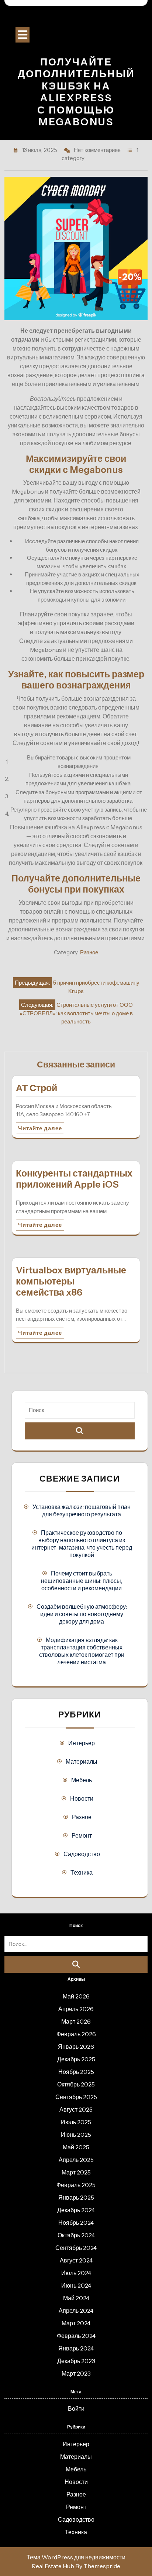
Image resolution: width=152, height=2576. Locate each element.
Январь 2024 (76, 2348)
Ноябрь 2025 (76, 2072)
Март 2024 (76, 2323)
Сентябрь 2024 (76, 2248)
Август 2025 (76, 2109)
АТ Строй (37, 1088)
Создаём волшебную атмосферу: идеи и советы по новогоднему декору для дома (82, 1614)
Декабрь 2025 (76, 2059)
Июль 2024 (76, 2273)
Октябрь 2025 (76, 2084)
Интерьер (82, 1743)
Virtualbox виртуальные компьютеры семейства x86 (71, 1281)
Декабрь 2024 (76, 2210)
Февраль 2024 (76, 2336)
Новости (82, 1798)
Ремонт (82, 1835)
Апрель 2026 (76, 2009)
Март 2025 (76, 2172)
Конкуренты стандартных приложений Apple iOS (74, 1179)
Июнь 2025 (76, 2135)
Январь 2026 (76, 2047)
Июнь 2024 (76, 2285)
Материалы (82, 1761)
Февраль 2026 (76, 2034)
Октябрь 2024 (76, 2235)
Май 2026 (76, 1996)
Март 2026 (76, 2021)
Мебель (82, 1780)
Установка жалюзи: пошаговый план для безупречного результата (82, 1510)
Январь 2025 (76, 2197)
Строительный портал (76, 18)
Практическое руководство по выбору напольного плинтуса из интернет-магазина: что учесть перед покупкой (82, 1544)
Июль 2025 (76, 2122)
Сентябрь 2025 (76, 2097)
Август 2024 (76, 2260)
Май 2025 (76, 2147)
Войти (76, 2409)
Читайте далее (40, 1128)
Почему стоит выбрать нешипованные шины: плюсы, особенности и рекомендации (82, 1581)
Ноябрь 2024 (76, 2223)
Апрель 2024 (76, 2311)
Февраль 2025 (76, 2185)
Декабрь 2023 (76, 2361)
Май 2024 (76, 2298)
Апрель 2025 (76, 2160)
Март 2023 (76, 2373)
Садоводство (82, 1854)
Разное (89, 952)
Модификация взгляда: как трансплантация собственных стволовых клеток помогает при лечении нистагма (82, 1651)
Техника (82, 1872)
